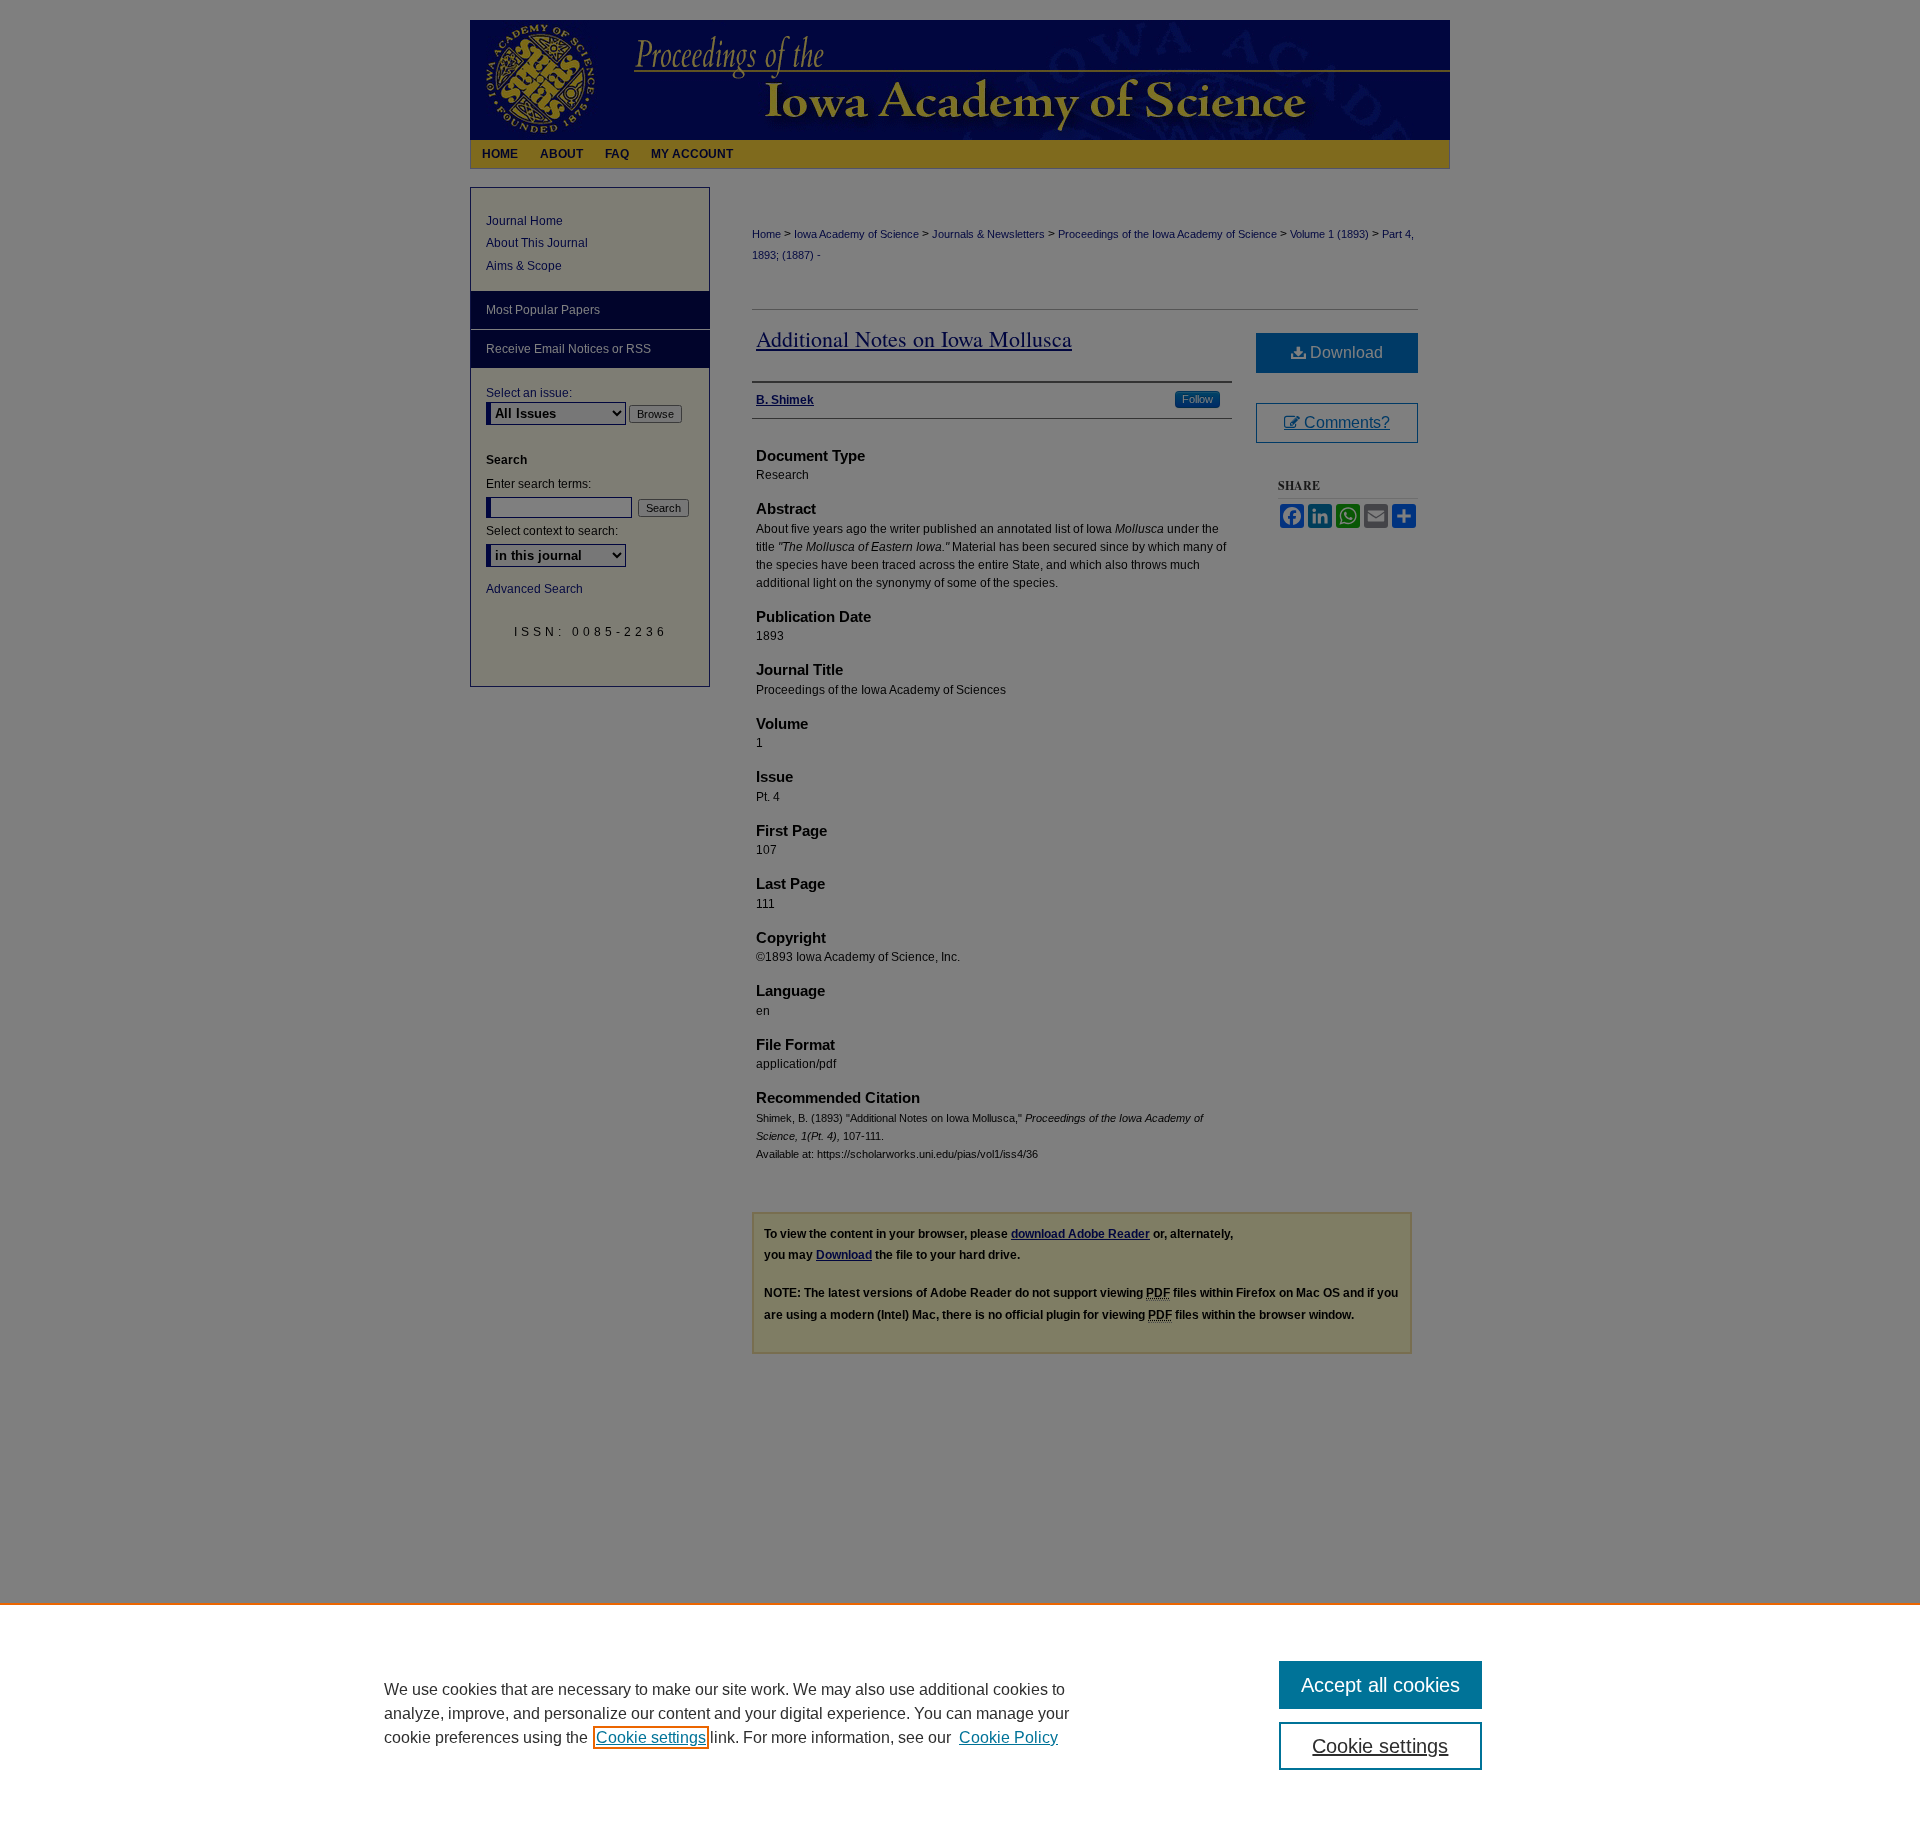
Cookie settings (651, 1737)
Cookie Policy (1008, 1737)
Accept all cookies (1380, 1685)
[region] (960, 1713)
